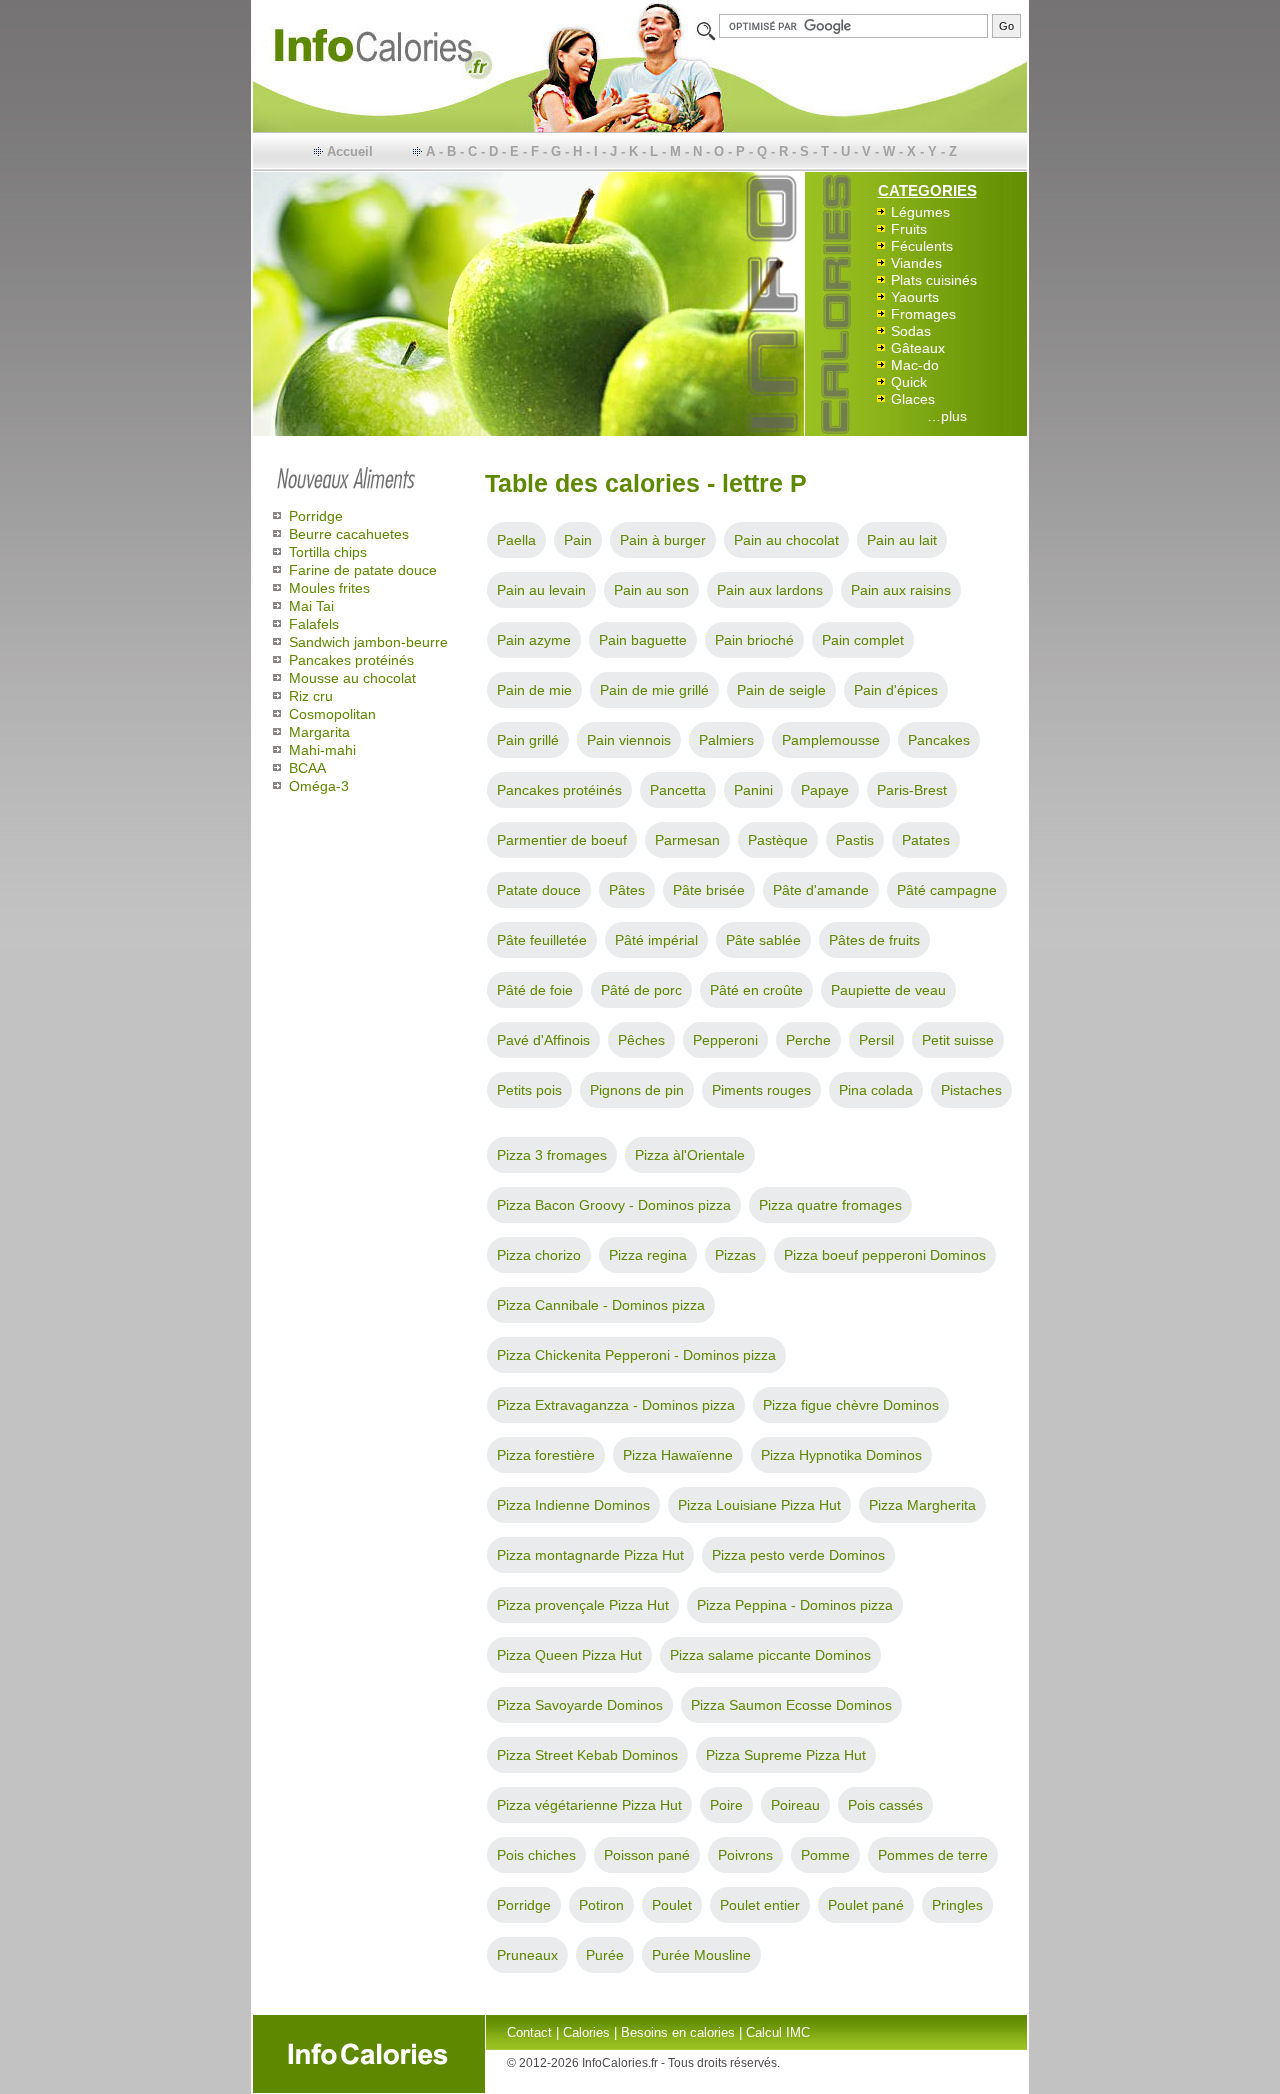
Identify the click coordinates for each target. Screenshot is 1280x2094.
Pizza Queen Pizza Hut (569, 1655)
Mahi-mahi (322, 750)
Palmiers (726, 740)
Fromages (923, 314)
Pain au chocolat (786, 540)
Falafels (314, 624)
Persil (876, 1040)
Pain (578, 540)
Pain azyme (534, 640)
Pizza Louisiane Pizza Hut (759, 1505)
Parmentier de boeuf (562, 840)
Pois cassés (885, 1805)
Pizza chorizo (539, 1255)
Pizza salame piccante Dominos (770, 1655)
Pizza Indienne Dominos (573, 1505)
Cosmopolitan (332, 714)
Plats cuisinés (934, 280)
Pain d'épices (896, 690)
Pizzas (735, 1255)
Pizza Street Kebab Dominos (587, 1755)
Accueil (350, 151)
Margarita (319, 732)
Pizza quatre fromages (830, 1205)
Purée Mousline (701, 1955)
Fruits (909, 229)
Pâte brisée (709, 890)
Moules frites (329, 588)
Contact (529, 2032)
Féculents (922, 246)
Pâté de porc (641, 990)
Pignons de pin (637, 1090)
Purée (605, 1955)
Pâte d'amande (821, 890)
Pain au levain (541, 590)
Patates (926, 840)
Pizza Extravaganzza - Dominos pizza (616, 1405)
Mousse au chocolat (352, 678)
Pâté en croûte (756, 990)
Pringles (957, 1905)
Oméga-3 (319, 786)
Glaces (913, 399)
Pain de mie (534, 690)
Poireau (795, 1805)
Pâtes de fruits (874, 940)
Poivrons (745, 1855)
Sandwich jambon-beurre (368, 642)
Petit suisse (958, 1040)
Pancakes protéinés (351, 660)
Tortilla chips (328, 552)
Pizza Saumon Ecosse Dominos (791, 1705)
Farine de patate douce (363, 570)
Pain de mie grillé (654, 690)
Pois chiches (536, 1855)
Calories (586, 2032)
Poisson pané (647, 1855)
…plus (947, 416)
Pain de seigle (781, 690)
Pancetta (678, 790)
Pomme (825, 1855)
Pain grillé (528, 740)
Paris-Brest (912, 790)
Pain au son (651, 590)
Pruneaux (527, 1955)
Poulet (672, 1905)
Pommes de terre (933, 1855)
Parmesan (687, 840)
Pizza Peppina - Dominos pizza (795, 1605)
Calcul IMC (778, 2032)
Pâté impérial (656, 940)
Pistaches (971, 1090)
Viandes (916, 263)
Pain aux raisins (901, 590)
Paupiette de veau (888, 990)
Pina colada (876, 1090)
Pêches (641, 1040)
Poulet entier (760, 1905)
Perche (808, 1040)
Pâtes (627, 890)
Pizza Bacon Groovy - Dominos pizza (614, 1205)
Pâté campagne (947, 890)
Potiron (601, 1905)
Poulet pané (866, 1905)
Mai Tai (311, 606)
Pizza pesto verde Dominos (798, 1555)
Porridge (316, 516)
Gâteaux (918, 348)
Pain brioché (754, 640)
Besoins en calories (678, 2032)
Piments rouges (761, 1090)
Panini (753, 790)
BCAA (307, 768)
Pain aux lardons (770, 590)
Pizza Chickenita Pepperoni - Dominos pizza (636, 1355)
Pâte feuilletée (542, 940)
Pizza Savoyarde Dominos (580, 1705)
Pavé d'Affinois (543, 1040)
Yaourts (915, 297)
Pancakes (939, 740)
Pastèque (778, 840)
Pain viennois (629, 740)
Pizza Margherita (922, 1505)
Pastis (855, 840)
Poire (726, 1805)
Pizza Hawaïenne (678, 1455)
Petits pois (529, 1090)
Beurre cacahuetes (349, 534)
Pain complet (863, 640)
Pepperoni (725, 1040)
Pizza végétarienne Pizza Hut (589, 1805)
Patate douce (539, 890)
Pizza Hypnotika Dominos (841, 1455)
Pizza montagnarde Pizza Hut (590, 1555)
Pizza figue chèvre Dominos (851, 1405)
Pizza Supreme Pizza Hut (786, 1755)
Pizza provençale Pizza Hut (583, 1605)
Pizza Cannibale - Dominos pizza (601, 1305)
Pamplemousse (831, 740)
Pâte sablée (763, 940)
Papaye (825, 790)
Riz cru (311, 696)
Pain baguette (643, 640)
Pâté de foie (535, 990)
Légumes (920, 212)
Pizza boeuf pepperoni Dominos (885, 1255)
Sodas (911, 331)
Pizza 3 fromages (552, 1155)
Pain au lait (902, 540)
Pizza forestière (546, 1455)
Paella (516, 540)
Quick (909, 382)
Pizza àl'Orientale (690, 1155)
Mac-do (915, 365)
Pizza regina (648, 1255)
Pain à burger (663, 540)
